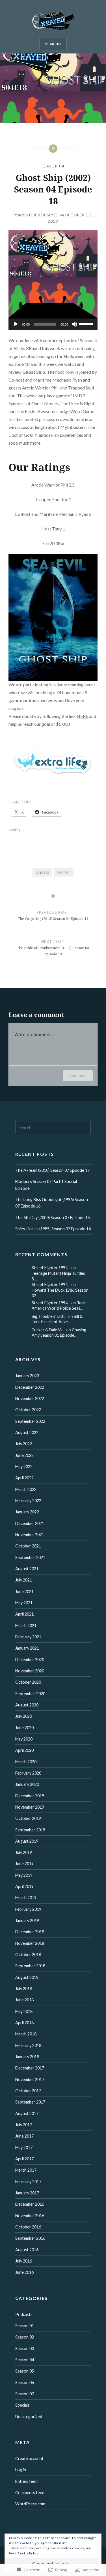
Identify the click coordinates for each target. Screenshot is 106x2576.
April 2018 (24, 2023)
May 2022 (24, 1467)
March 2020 (26, 1762)
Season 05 (25, 2371)
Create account (29, 2459)
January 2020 (27, 1784)
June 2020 (24, 1728)
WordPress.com (30, 2504)
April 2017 (24, 2159)
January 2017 (27, 2193)
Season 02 (25, 2337)
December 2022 (30, 1387)
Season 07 (25, 2394)
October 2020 (28, 1682)
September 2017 (30, 2102)
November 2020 (30, 1671)
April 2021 (24, 1614)
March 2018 (26, 2034)
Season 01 (25, 2326)
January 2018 (27, 2057)
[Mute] (74, 324)
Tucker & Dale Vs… (48, 1330)
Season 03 (25, 2348)
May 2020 (24, 1739)
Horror (64, 872)
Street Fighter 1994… (51, 1268)
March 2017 (26, 2170)
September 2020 (30, 1694)
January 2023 (27, 1376)
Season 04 (53, 166)
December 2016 (30, 2204)
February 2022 (28, 1501)
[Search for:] (53, 1128)
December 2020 (30, 1660)
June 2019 (24, 1864)
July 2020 (24, 1716)
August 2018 (27, 1977)
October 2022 (28, 1410)
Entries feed (26, 2481)
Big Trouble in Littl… (49, 1316)
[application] (53, 324)
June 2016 (24, 2272)
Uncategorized (29, 2417)
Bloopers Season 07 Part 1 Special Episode (46, 1185)
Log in (21, 2470)
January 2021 (27, 1648)
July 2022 (24, 1444)
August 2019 (27, 1841)
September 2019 (30, 1830)
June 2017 (24, 2136)
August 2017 (27, 2114)
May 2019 (24, 1875)
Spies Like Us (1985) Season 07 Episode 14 (53, 1229)
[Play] (16, 324)
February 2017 (28, 2182)
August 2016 (27, 2250)
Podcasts (24, 2314)
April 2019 (24, 1886)
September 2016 (30, 2238)
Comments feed (30, 2493)
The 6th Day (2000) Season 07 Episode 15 (53, 1218)
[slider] (87, 324)
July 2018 (24, 1989)
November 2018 (30, 1943)
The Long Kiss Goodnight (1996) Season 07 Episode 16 (52, 1203)
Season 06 (25, 2383)
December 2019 (30, 1796)
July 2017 (24, 2125)
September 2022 (30, 1421)
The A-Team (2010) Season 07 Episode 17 (52, 1170)
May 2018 (24, 2011)
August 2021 (27, 1569)
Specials (22, 2405)
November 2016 (30, 2216)
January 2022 (27, 1512)
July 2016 (24, 2261)
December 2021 (30, 1523)
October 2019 (28, 1818)
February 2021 (28, 1637)
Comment (78, 1075)
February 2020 (28, 1773)
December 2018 (30, 1932)
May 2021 (24, 1603)
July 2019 (24, 1852)
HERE (82, 716)
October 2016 (28, 2227)
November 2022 (30, 1398)
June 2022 (24, 1455)
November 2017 (30, 2079)
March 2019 (26, 1898)
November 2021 (30, 1535)
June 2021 (24, 1591)
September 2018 (30, 1966)
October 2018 (28, 1955)
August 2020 (27, 1705)
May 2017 (24, 2148)
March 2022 (26, 1489)
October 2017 (28, 2091)
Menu (56, 44)
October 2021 (28, 1546)
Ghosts (42, 872)
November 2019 (30, 1807)
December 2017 (30, 2068)
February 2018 (28, 2045)
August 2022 (27, 1433)
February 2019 (28, 1909)
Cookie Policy (28, 2553)
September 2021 (30, 1557)
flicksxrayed (44, 215)
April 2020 (24, 1750)
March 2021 (26, 1626)
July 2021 (24, 1580)
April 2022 (24, 1478)
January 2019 (27, 1920)
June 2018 (24, 2000)
